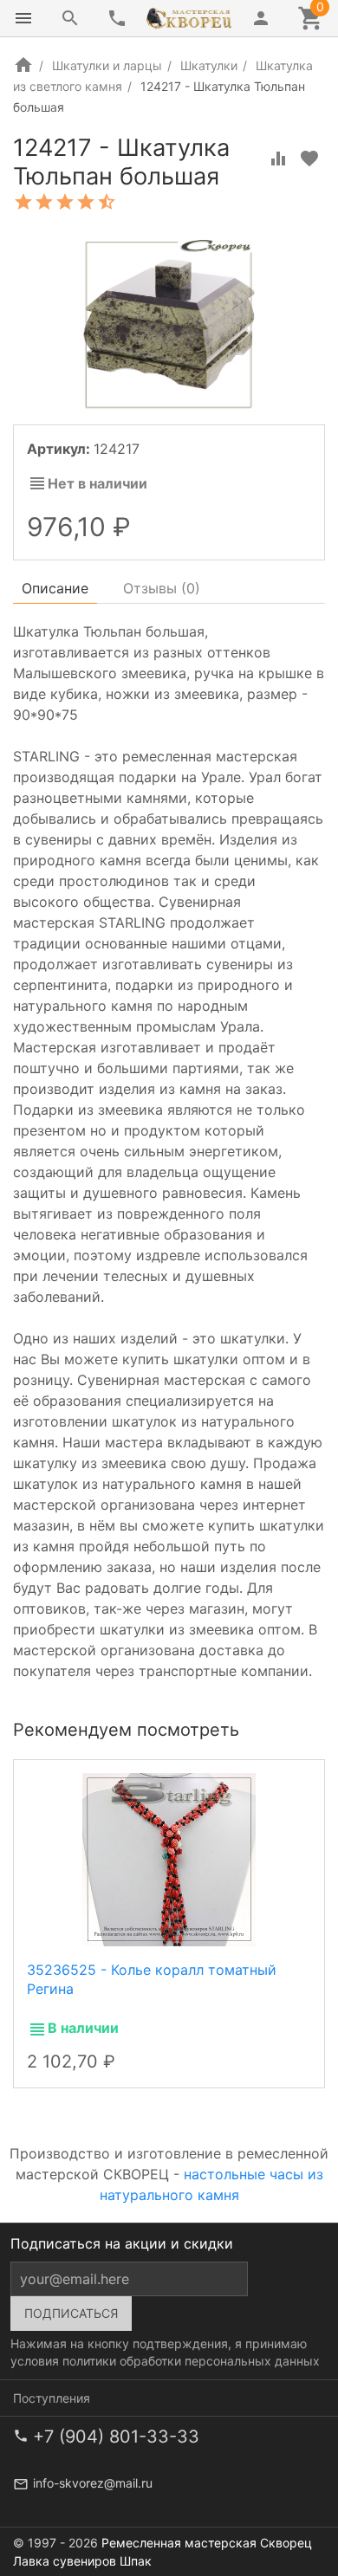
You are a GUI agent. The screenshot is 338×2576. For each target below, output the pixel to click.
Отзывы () (162, 588)
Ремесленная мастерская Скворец (207, 2543)
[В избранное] (309, 159)
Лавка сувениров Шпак (82, 2561)
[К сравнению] (278, 159)
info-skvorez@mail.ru (93, 2483)
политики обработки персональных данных (191, 2361)
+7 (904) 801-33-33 (116, 2437)
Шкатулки (209, 65)
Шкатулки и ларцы (107, 65)
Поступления (52, 2398)
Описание (55, 588)
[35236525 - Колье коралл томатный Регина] (169, 1859)
